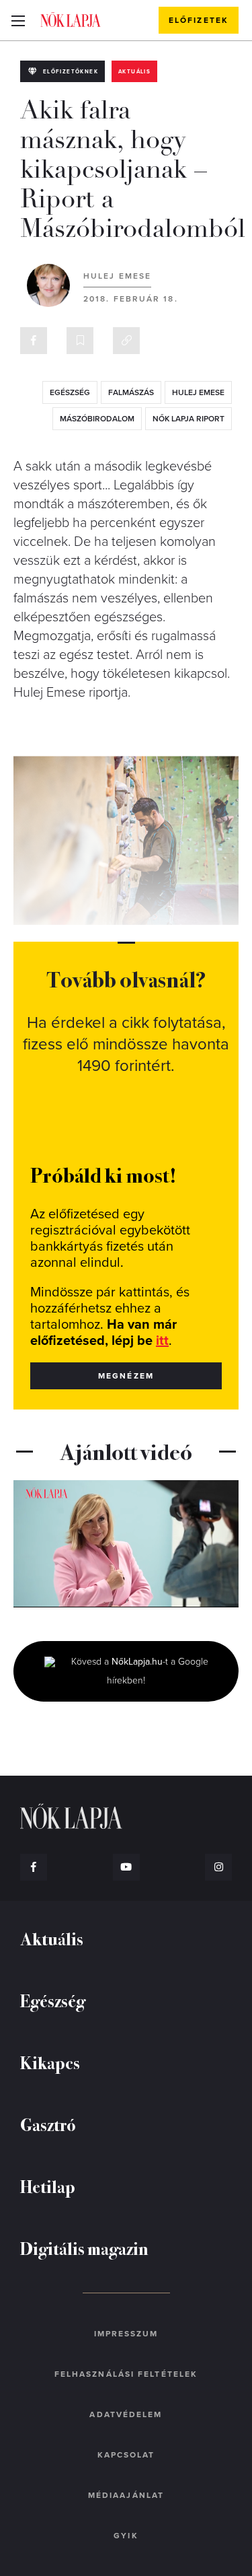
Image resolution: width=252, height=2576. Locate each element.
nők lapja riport (188, 419)
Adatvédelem (126, 2414)
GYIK (126, 2536)
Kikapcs (50, 2062)
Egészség (53, 2000)
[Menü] (18, 20)
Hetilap (48, 2186)
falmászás (131, 392)
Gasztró (48, 2124)
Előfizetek (199, 20)
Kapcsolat (126, 2455)
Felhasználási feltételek (126, 2374)
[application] (126, 1543)
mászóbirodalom (97, 419)
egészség (70, 392)
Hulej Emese (117, 276)
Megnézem (126, 1376)
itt (162, 1341)
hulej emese (198, 392)
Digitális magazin (84, 2248)
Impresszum (126, 2334)
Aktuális (134, 72)
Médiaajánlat (126, 2495)
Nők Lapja (71, 20)
